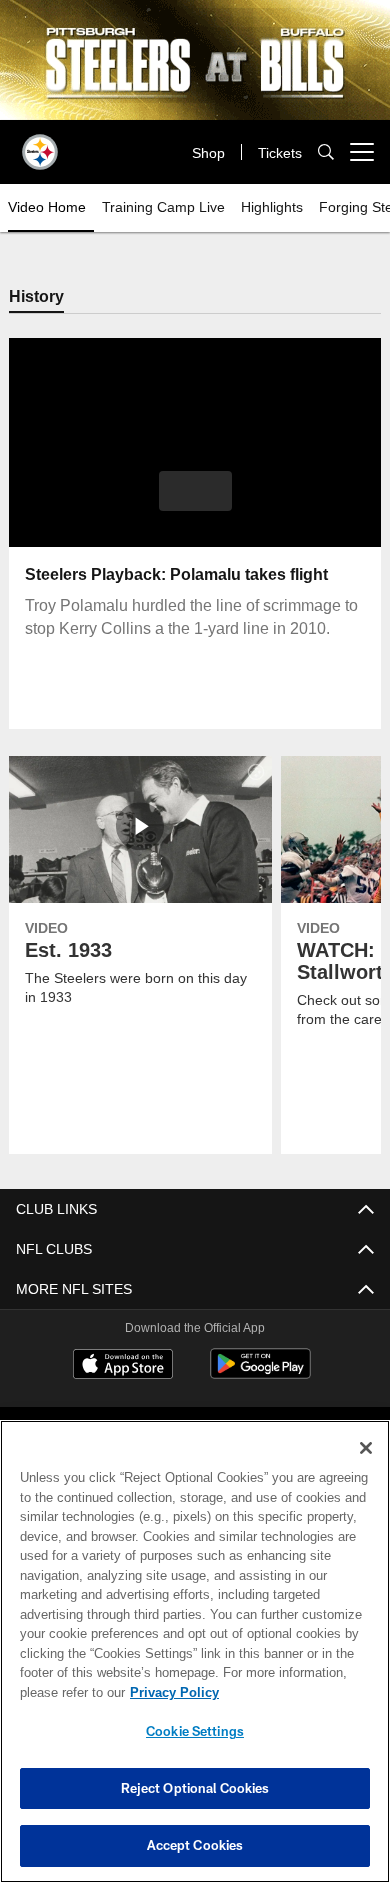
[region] (195, 1651)
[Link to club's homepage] (40, 144)
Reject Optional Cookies (195, 1788)
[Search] (326, 152)
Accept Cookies (195, 1845)
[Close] (366, 1448)
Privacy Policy (170, 1692)
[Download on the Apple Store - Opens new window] (123, 1367)
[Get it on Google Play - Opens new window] (260, 1374)
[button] (195, 492)
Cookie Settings (195, 1731)
